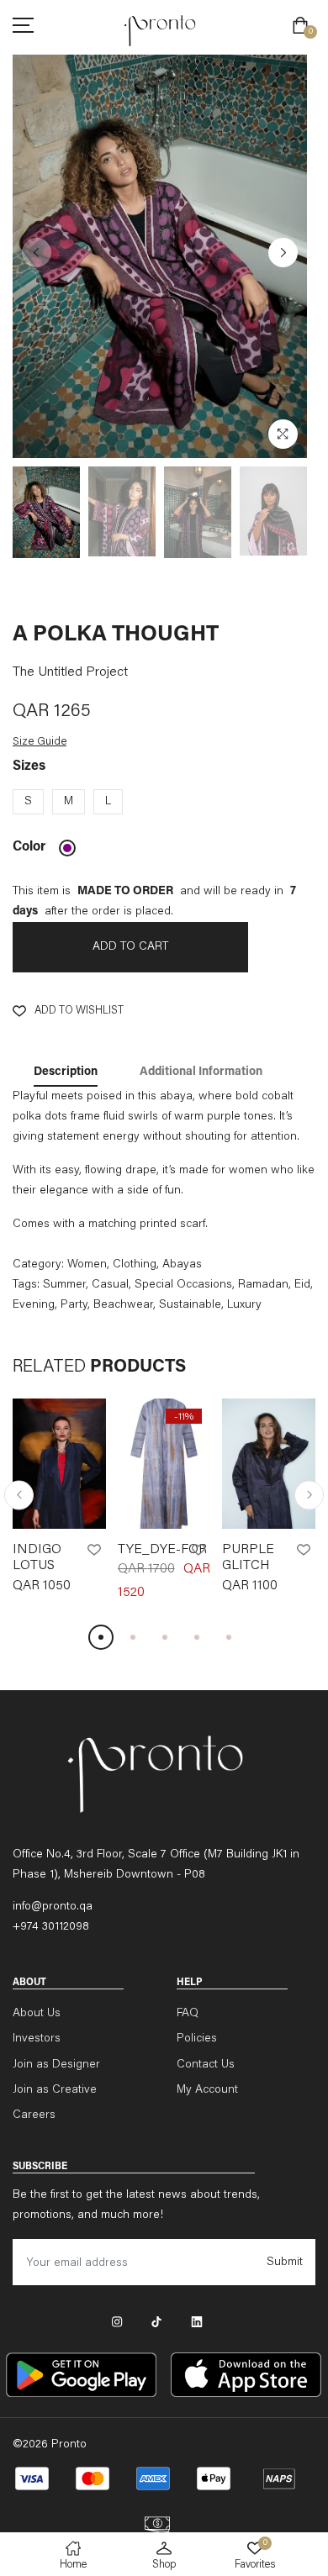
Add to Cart (130, 947)
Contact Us (206, 2065)
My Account (207, 2090)
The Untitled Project (70, 672)
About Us (37, 2014)
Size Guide (40, 742)
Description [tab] (66, 1072)
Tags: (26, 1285)
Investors (37, 2039)
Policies (197, 2039)
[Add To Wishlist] (94, 1550)
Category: (38, 1265)
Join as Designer (56, 2065)
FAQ (188, 2014)
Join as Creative (55, 2090)
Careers (34, 2115)
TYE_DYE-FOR (162, 1550)
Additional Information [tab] (201, 1072)
